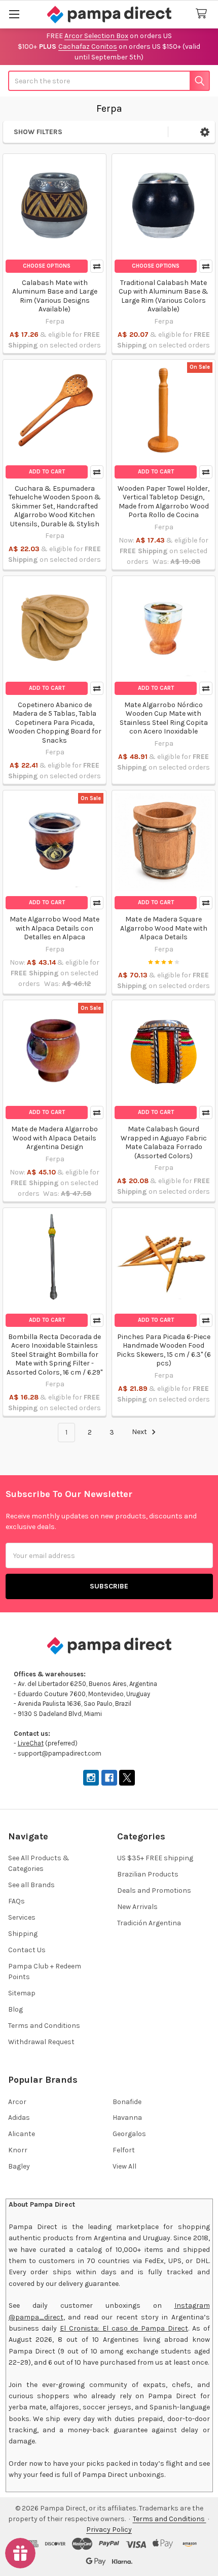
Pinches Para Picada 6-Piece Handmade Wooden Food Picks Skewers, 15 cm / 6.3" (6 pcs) (164, 1350)
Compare (97, 266)
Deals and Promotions (154, 1890)
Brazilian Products (148, 1874)
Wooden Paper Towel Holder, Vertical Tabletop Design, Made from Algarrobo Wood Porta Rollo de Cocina (163, 502)
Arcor (17, 2102)
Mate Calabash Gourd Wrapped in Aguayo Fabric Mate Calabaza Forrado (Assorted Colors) (164, 1142)
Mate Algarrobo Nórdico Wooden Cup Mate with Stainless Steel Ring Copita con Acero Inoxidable (164, 718)
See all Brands (31, 1885)
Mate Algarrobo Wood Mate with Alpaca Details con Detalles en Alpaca (55, 928)
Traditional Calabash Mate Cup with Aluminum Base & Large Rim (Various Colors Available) (163, 296)
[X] (127, 1778)
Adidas (19, 2118)
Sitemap (22, 1993)
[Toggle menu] (14, 14)
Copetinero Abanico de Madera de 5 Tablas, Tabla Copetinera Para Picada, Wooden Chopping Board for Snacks (55, 723)
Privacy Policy (109, 2530)
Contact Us (27, 1950)
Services (22, 1917)
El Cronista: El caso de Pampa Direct (124, 2328)
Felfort (124, 2150)
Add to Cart (47, 472)
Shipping (23, 1934)
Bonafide (127, 2102)
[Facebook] (109, 1778)
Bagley (19, 2166)
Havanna (127, 2118)
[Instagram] (91, 1778)
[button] (205, 132)
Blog (15, 2009)
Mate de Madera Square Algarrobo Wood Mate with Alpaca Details (164, 928)
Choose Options (47, 266)
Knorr (18, 2150)
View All (124, 2166)
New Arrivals (137, 1907)
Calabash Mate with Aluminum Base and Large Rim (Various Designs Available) (55, 296)
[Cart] (203, 14)
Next (140, 1432)
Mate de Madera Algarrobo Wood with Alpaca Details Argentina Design (55, 1138)
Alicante (22, 2134)
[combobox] (109, 81)
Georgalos (129, 2134)
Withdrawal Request (41, 2042)
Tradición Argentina (149, 1923)
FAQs (16, 1901)
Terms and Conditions (44, 2026)
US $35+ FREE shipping (155, 1858)
